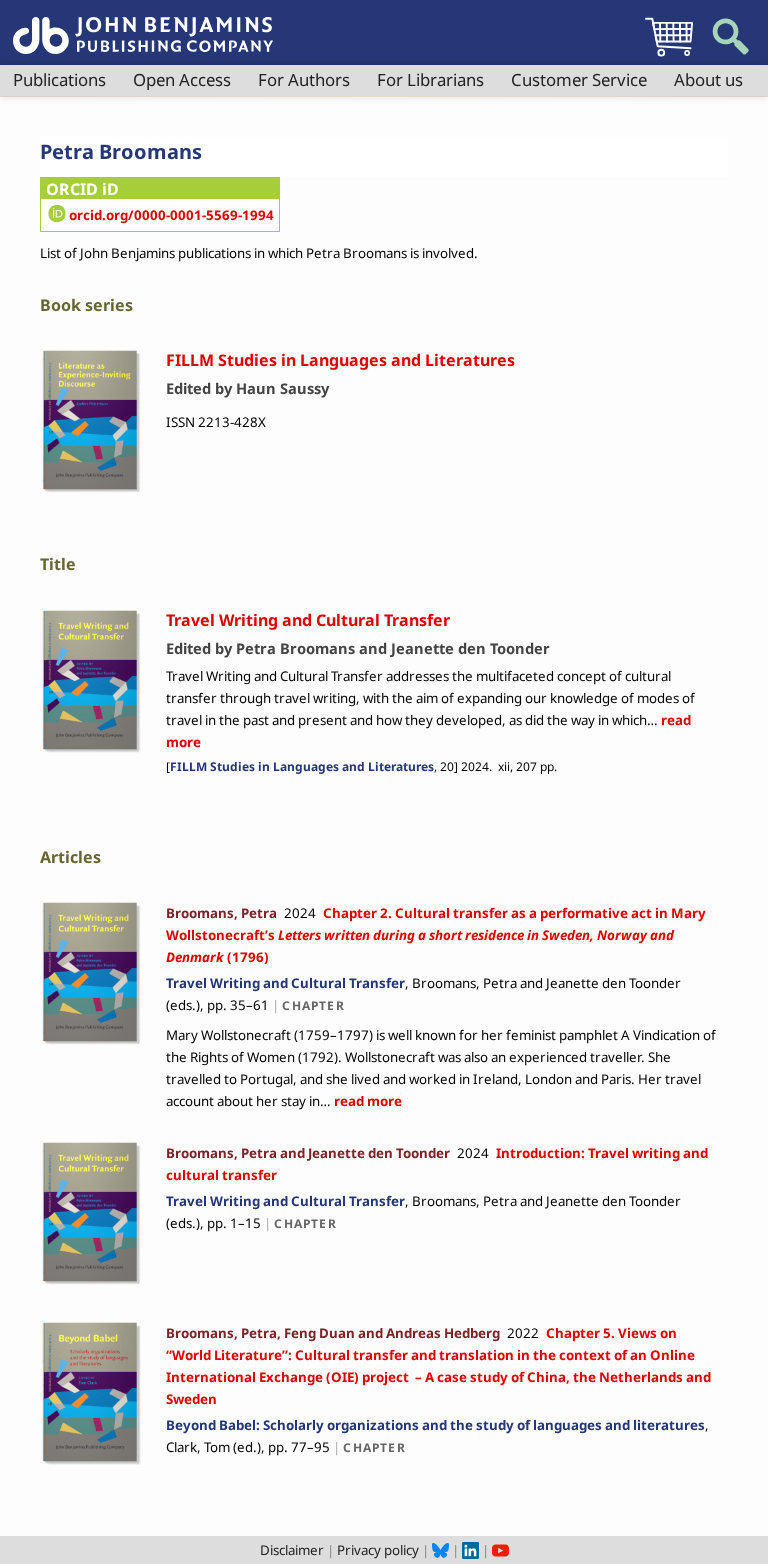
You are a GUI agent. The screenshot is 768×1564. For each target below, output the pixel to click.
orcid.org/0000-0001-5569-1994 (171, 215)
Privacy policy (378, 1550)
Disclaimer (292, 1550)
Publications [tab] (59, 79)
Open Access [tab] (182, 79)
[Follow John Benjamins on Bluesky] (440, 1550)
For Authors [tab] (304, 79)
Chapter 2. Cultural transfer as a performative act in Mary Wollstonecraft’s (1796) (436, 935)
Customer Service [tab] (579, 79)
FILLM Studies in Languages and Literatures (302, 766)
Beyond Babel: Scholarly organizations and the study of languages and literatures (435, 1425)
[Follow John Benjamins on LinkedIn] (470, 1550)
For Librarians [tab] (430, 79)
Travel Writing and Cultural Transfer (285, 983)
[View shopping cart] (669, 56)
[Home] (143, 24)
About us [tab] (708, 79)
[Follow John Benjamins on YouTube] (500, 1550)
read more (366, 1101)
